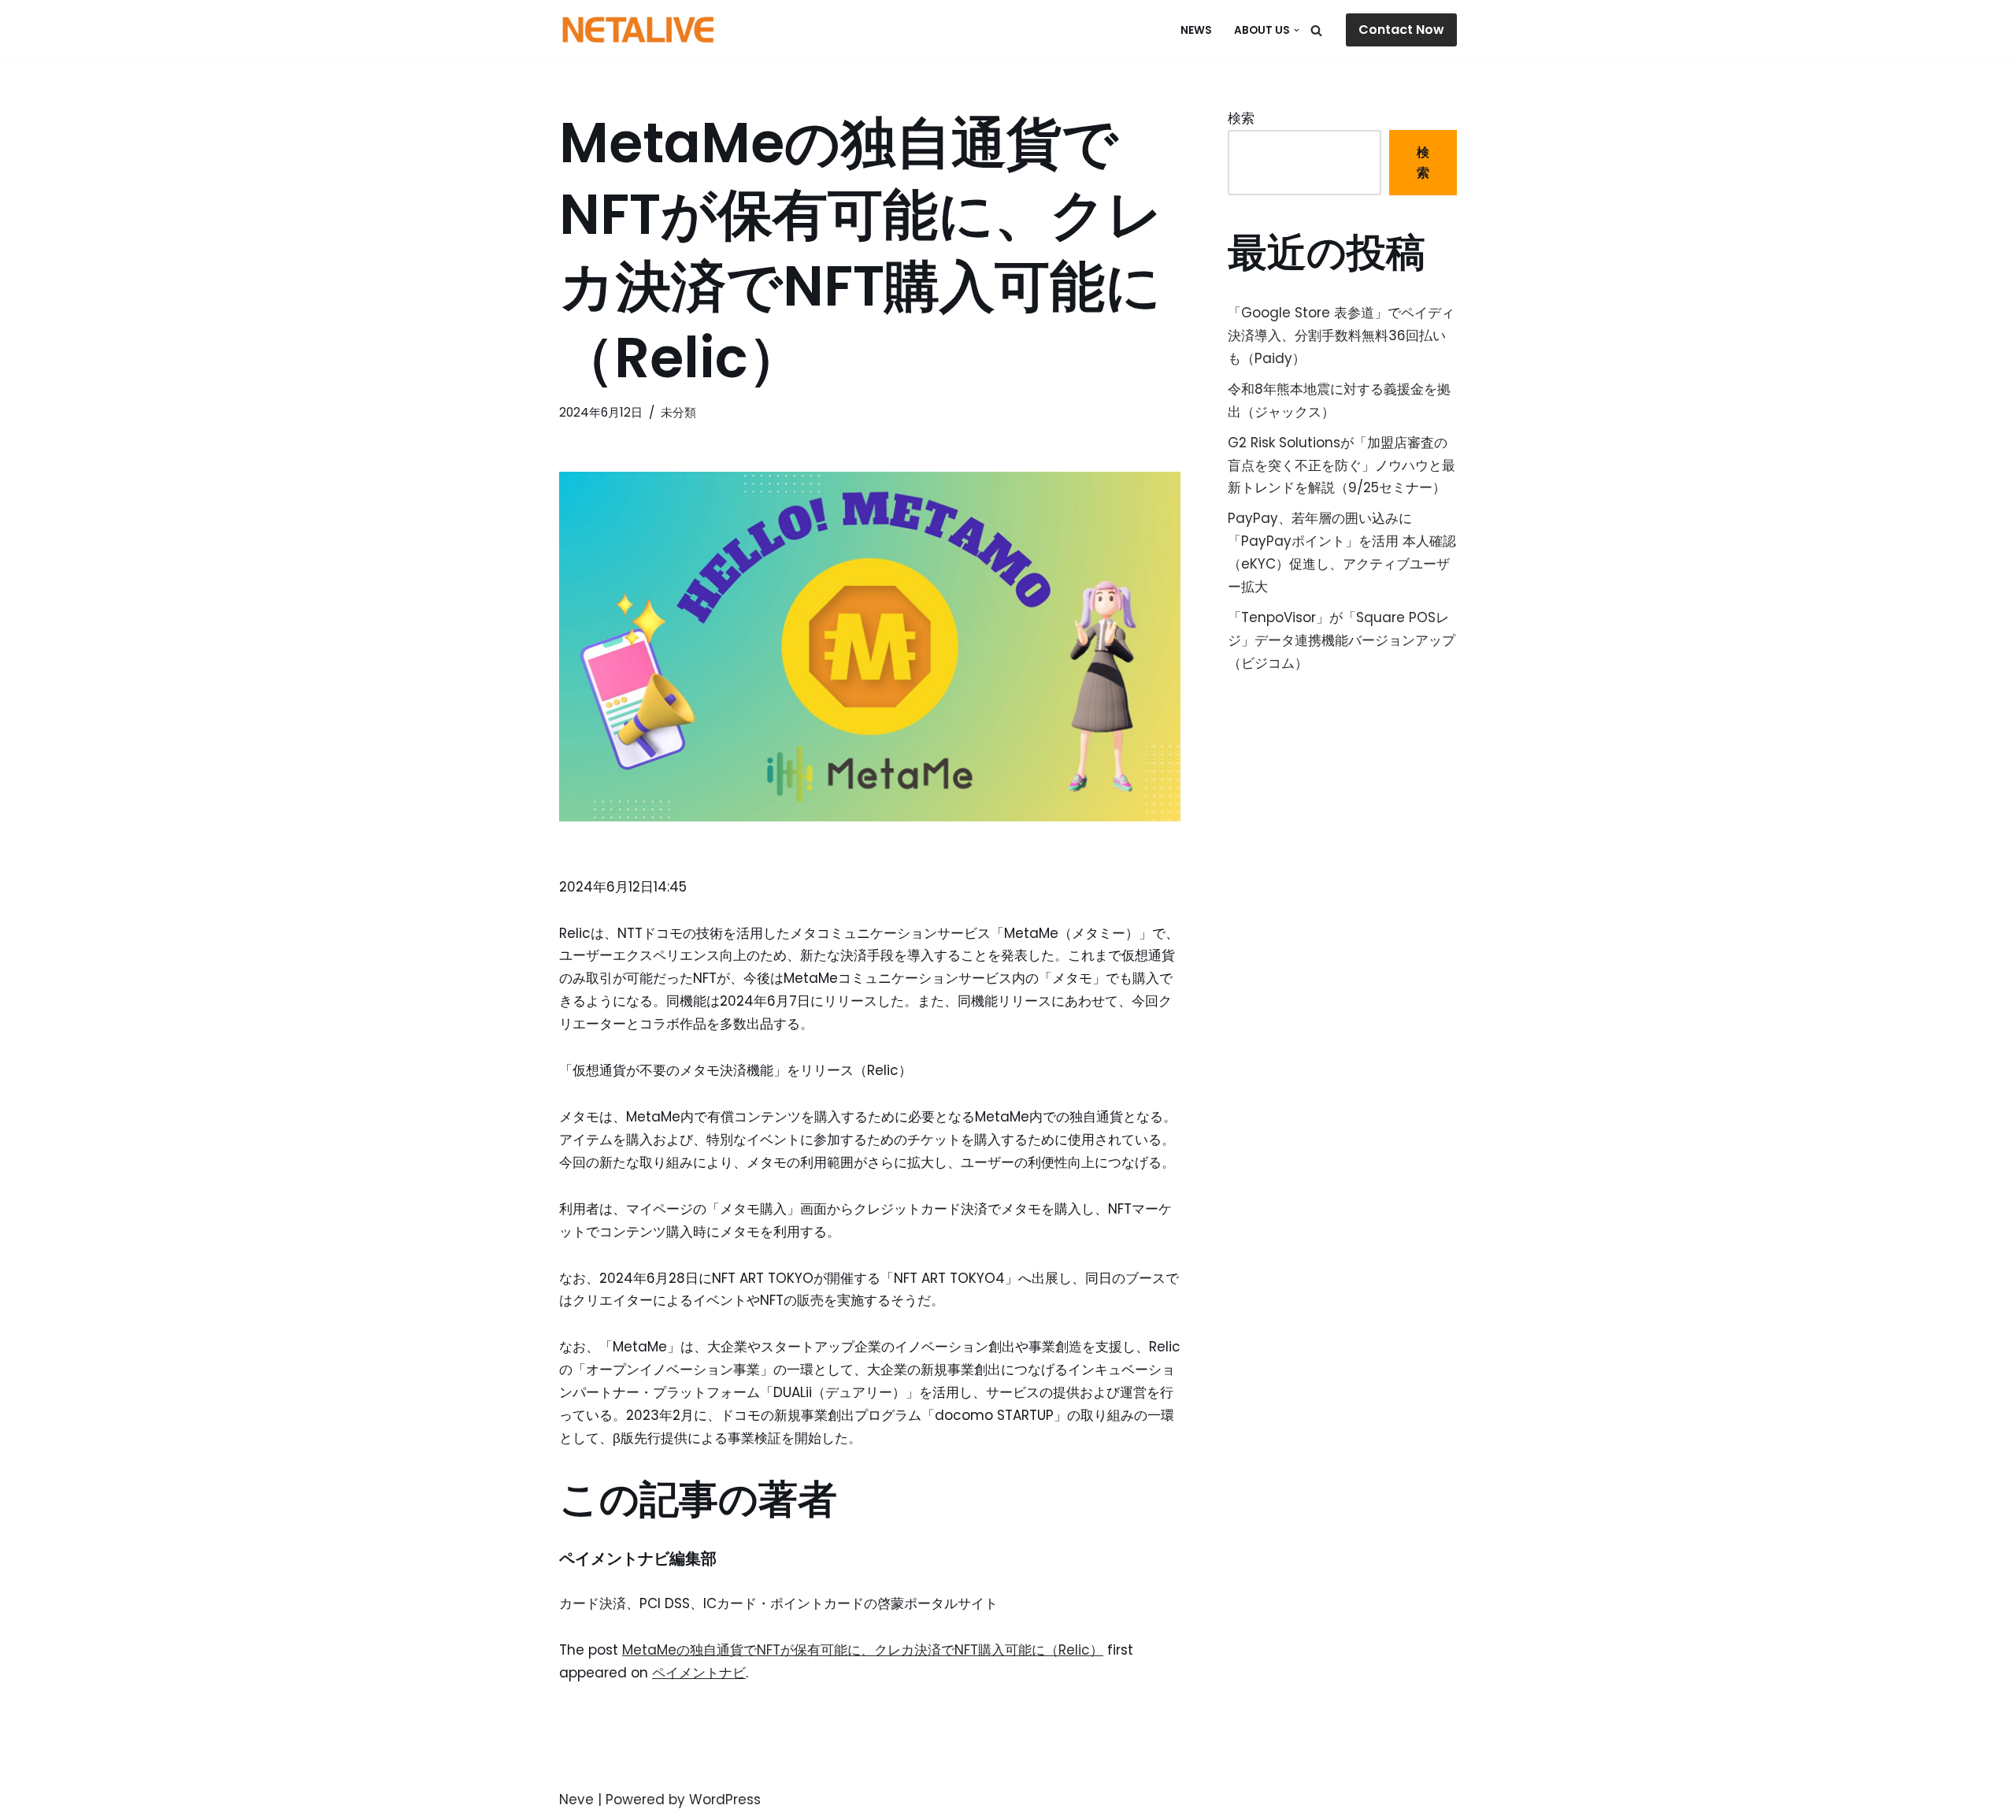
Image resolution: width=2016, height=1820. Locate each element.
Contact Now (1401, 30)
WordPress (725, 1800)
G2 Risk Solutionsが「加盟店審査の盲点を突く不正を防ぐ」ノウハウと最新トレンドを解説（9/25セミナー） (1342, 465)
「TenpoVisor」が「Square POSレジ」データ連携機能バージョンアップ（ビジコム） (1342, 640)
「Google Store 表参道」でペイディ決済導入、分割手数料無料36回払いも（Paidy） (1341, 335)
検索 (1241, 118)
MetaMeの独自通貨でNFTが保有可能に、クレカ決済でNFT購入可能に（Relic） (863, 1650)
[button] (1297, 30)
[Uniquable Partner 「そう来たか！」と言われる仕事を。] (638, 30)
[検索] (1316, 30)
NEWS (1196, 30)
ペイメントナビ (699, 1673)
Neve (576, 1800)
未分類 (678, 412)
